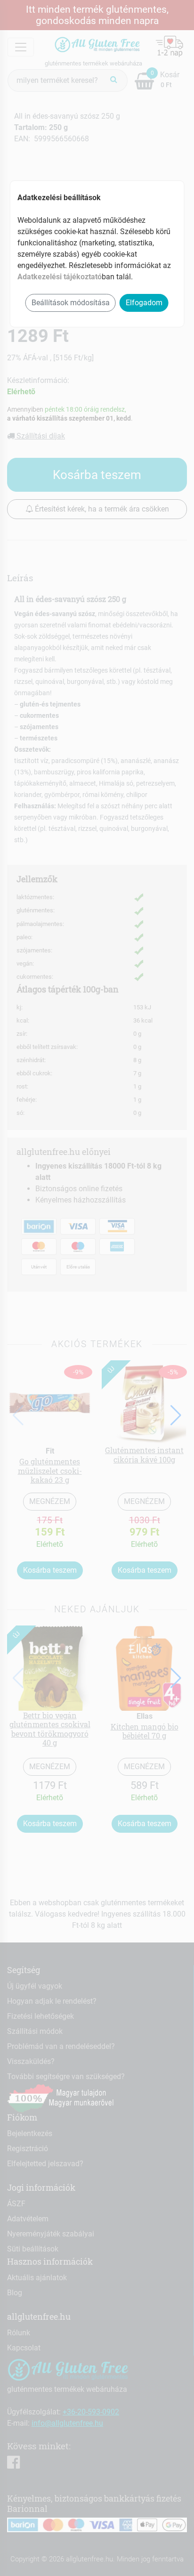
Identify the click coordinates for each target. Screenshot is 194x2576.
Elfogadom (144, 303)
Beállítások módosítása (71, 303)
